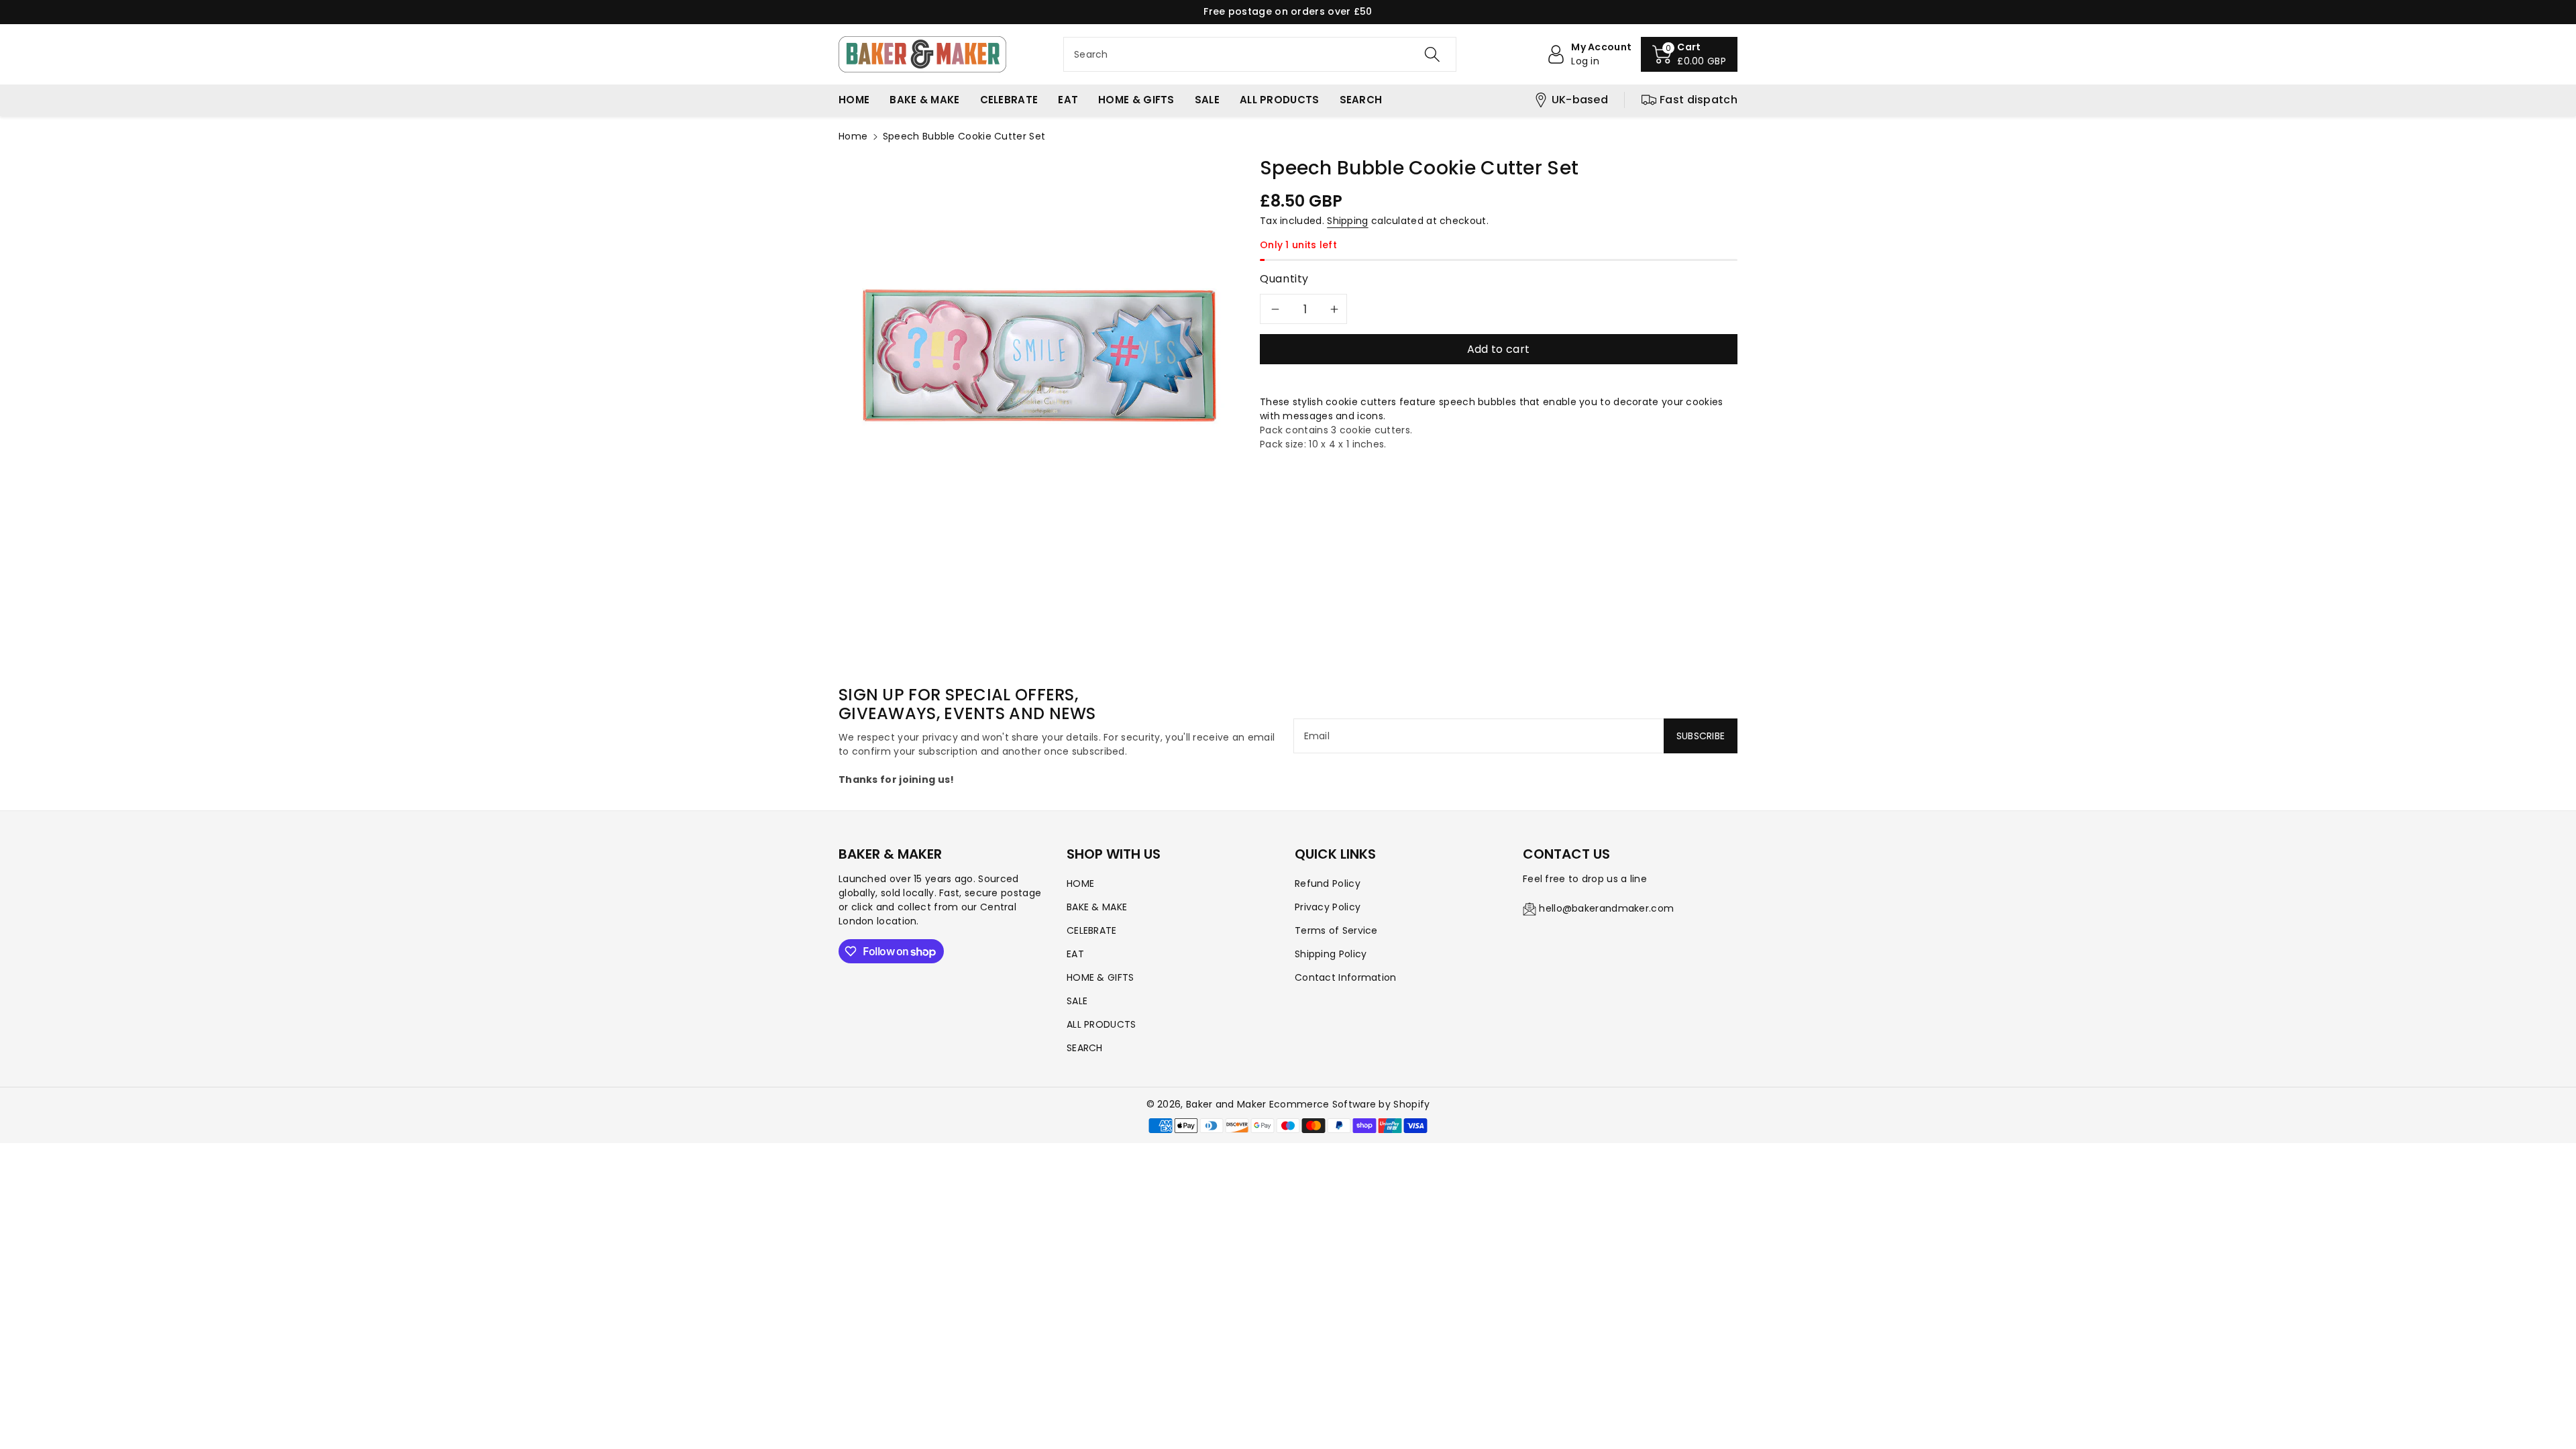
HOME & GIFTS (1101, 977)
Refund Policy (1328, 883)
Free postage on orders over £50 (1288, 11)
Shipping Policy (1331, 954)
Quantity (1284, 279)
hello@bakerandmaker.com (1606, 908)
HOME (1080, 883)
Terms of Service (1336, 930)
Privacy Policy (1328, 907)
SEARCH (1085, 1048)
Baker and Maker (1226, 1104)
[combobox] (1260, 54)
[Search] (1432, 54)
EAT (1075, 954)
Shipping (1347, 221)
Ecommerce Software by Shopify (1350, 1104)
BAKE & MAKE (1097, 907)
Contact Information (1346, 977)
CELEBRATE (1092, 930)
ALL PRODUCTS (1102, 1024)
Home (853, 136)
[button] (1689, 54)
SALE (1077, 1001)
